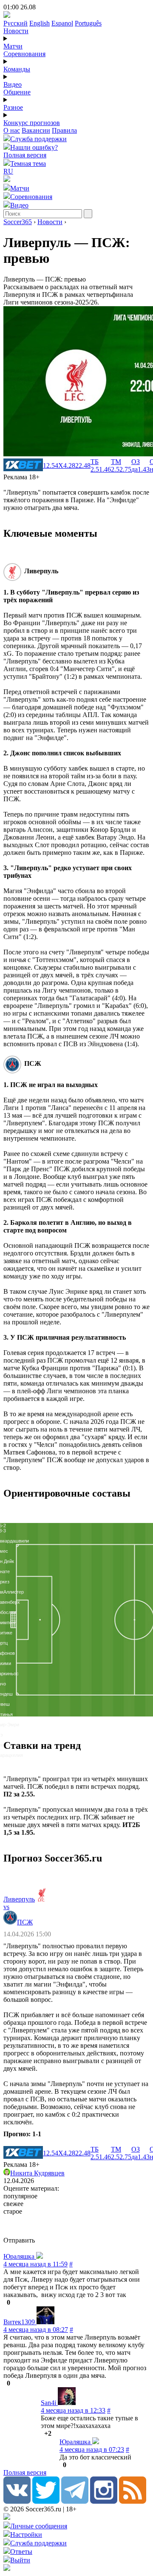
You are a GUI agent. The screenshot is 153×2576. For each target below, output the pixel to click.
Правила (64, 130)
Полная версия (25, 155)
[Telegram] (75, 2501)
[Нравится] (4, 2302)
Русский (16, 23)
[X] (46, 2501)
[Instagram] (104, 2501)
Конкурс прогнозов (32, 123)
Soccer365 (18, 222)
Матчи (13, 46)
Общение (17, 92)
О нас (12, 130)
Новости (16, 31)
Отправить (19, 2240)
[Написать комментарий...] (76, 2226)
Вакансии (36, 130)
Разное (13, 107)
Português (88, 23)
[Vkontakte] (17, 2501)
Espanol (62, 23)
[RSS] (133, 2501)
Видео (13, 84)
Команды (17, 69)
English (40, 23)
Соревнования (24, 54)
